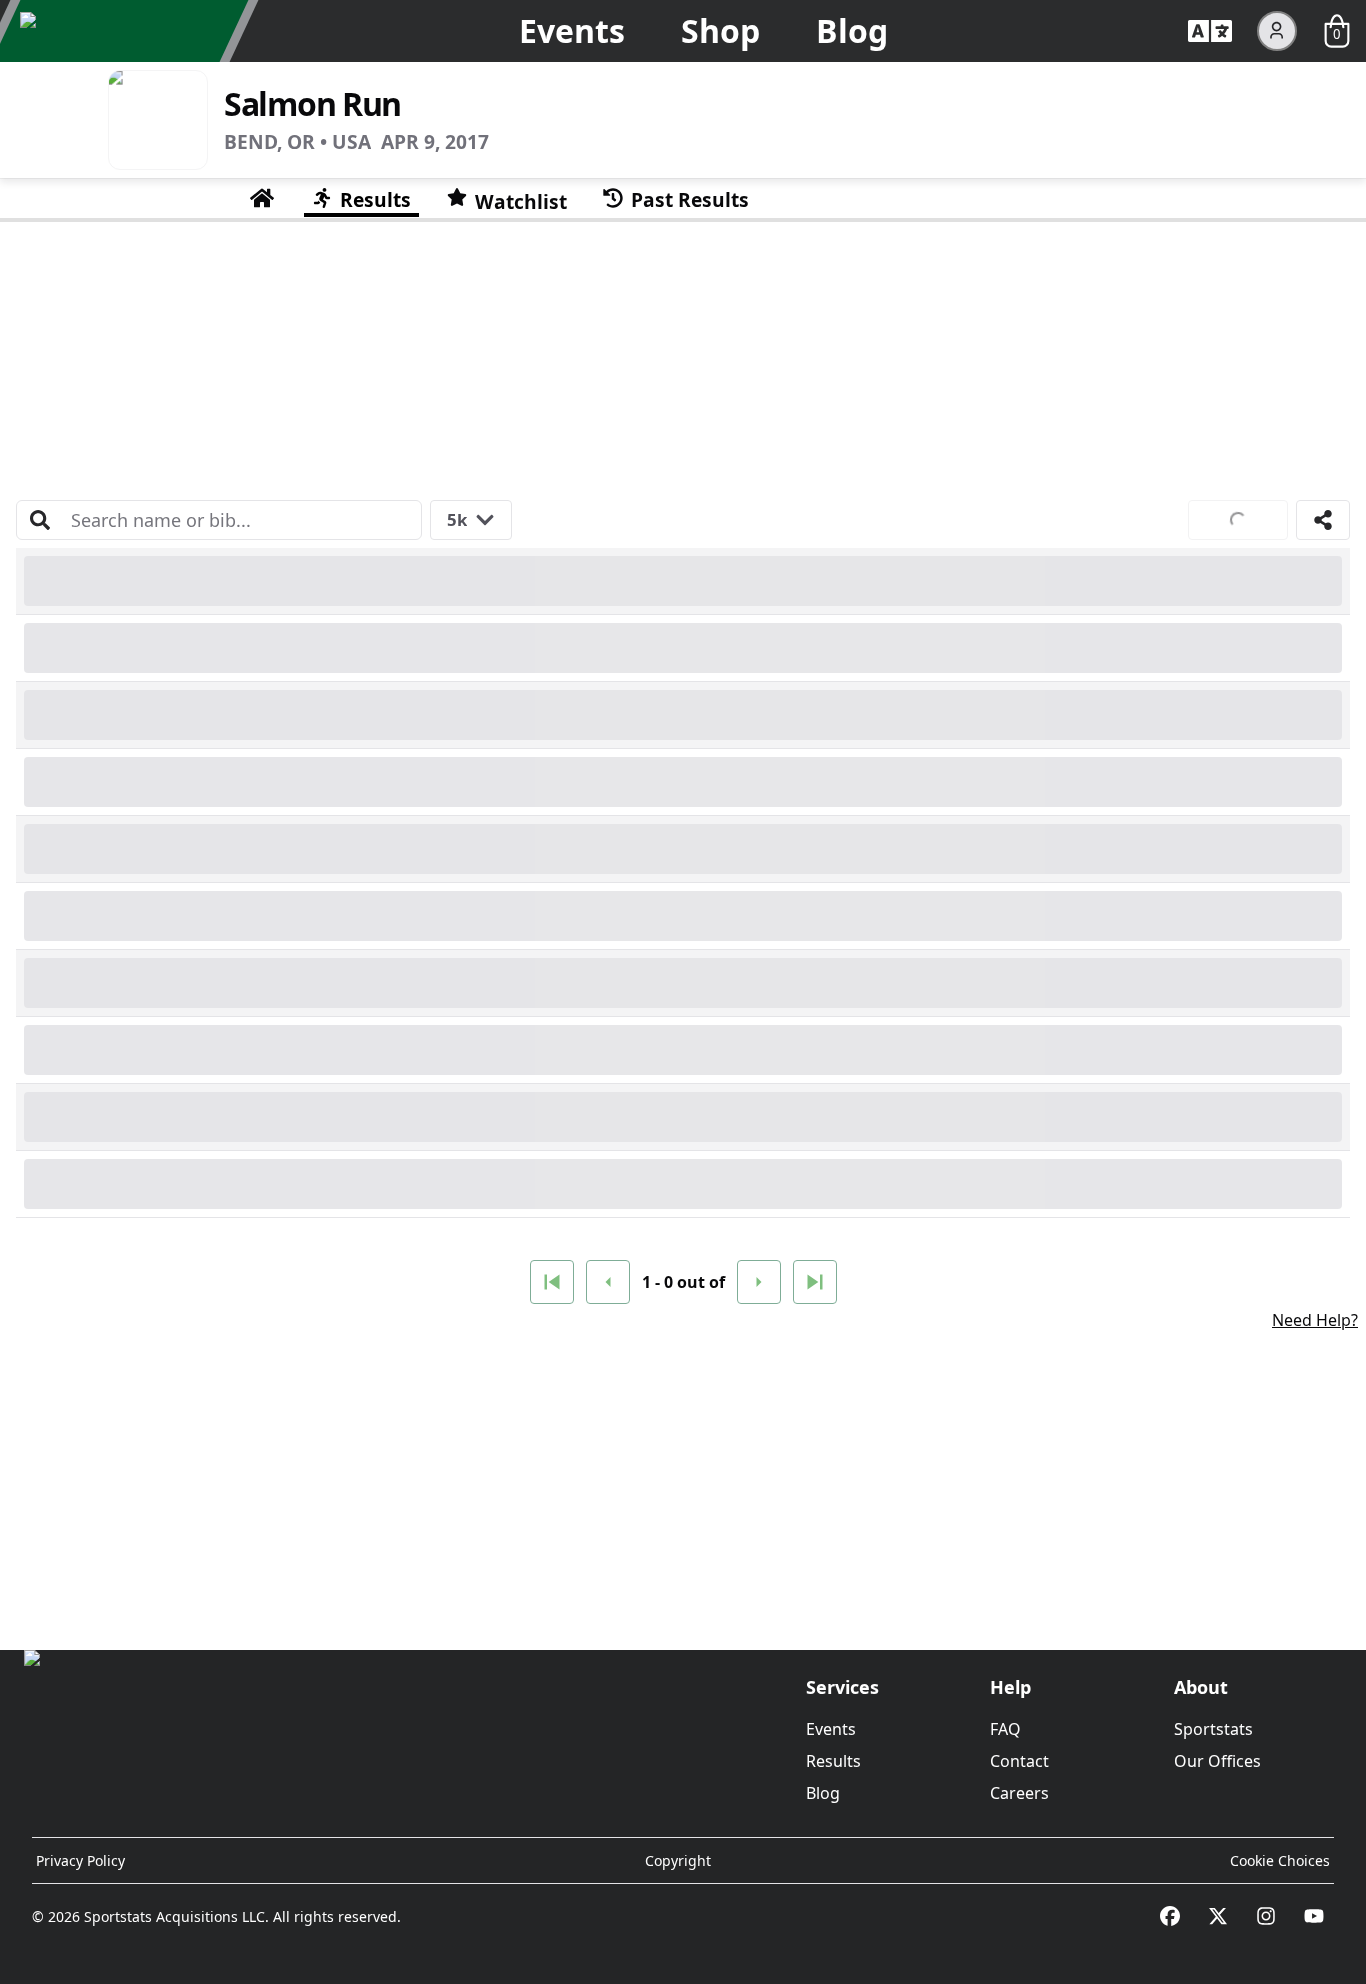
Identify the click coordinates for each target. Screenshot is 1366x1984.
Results (833, 1761)
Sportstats (1213, 1729)
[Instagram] (1266, 1916)
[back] (608, 1282)
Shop (720, 30)
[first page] (552, 1282)
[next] (759, 1282)
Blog (852, 30)
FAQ (1005, 1729)
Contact (1019, 1761)
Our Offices (1217, 1761)
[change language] (1210, 31)
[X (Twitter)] (1218, 1916)
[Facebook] (1170, 1916)
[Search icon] (40, 520)
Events (572, 30)
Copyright (678, 1860)
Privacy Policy (80, 1860)
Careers (1019, 1793)
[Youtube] (1314, 1916)
